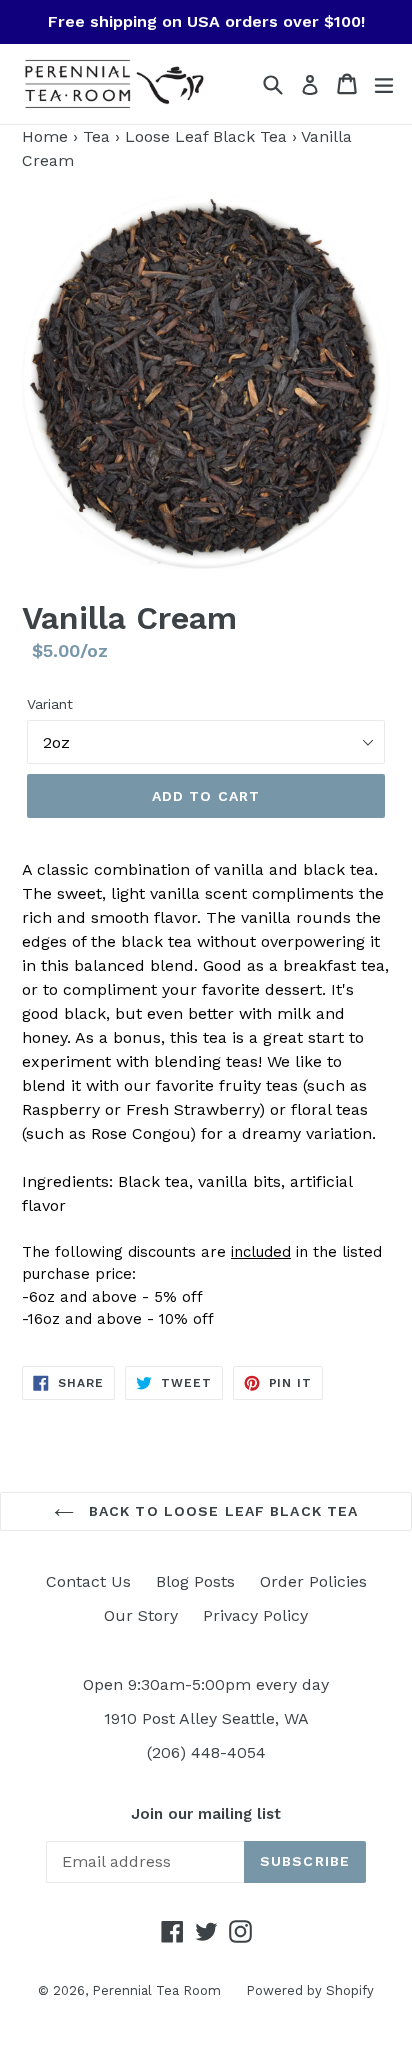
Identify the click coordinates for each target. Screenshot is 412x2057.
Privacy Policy (255, 1615)
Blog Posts (195, 1581)
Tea (96, 136)
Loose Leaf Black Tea (206, 136)
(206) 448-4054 (206, 1752)
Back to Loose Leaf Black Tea (221, 1511)
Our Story (141, 1615)
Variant (50, 704)
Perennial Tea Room (156, 1990)
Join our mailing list (206, 1814)
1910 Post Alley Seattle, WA (206, 1718)
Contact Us (88, 1581)
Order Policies (313, 1581)
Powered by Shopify (310, 1990)
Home (45, 136)
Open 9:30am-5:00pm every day (206, 1684)
